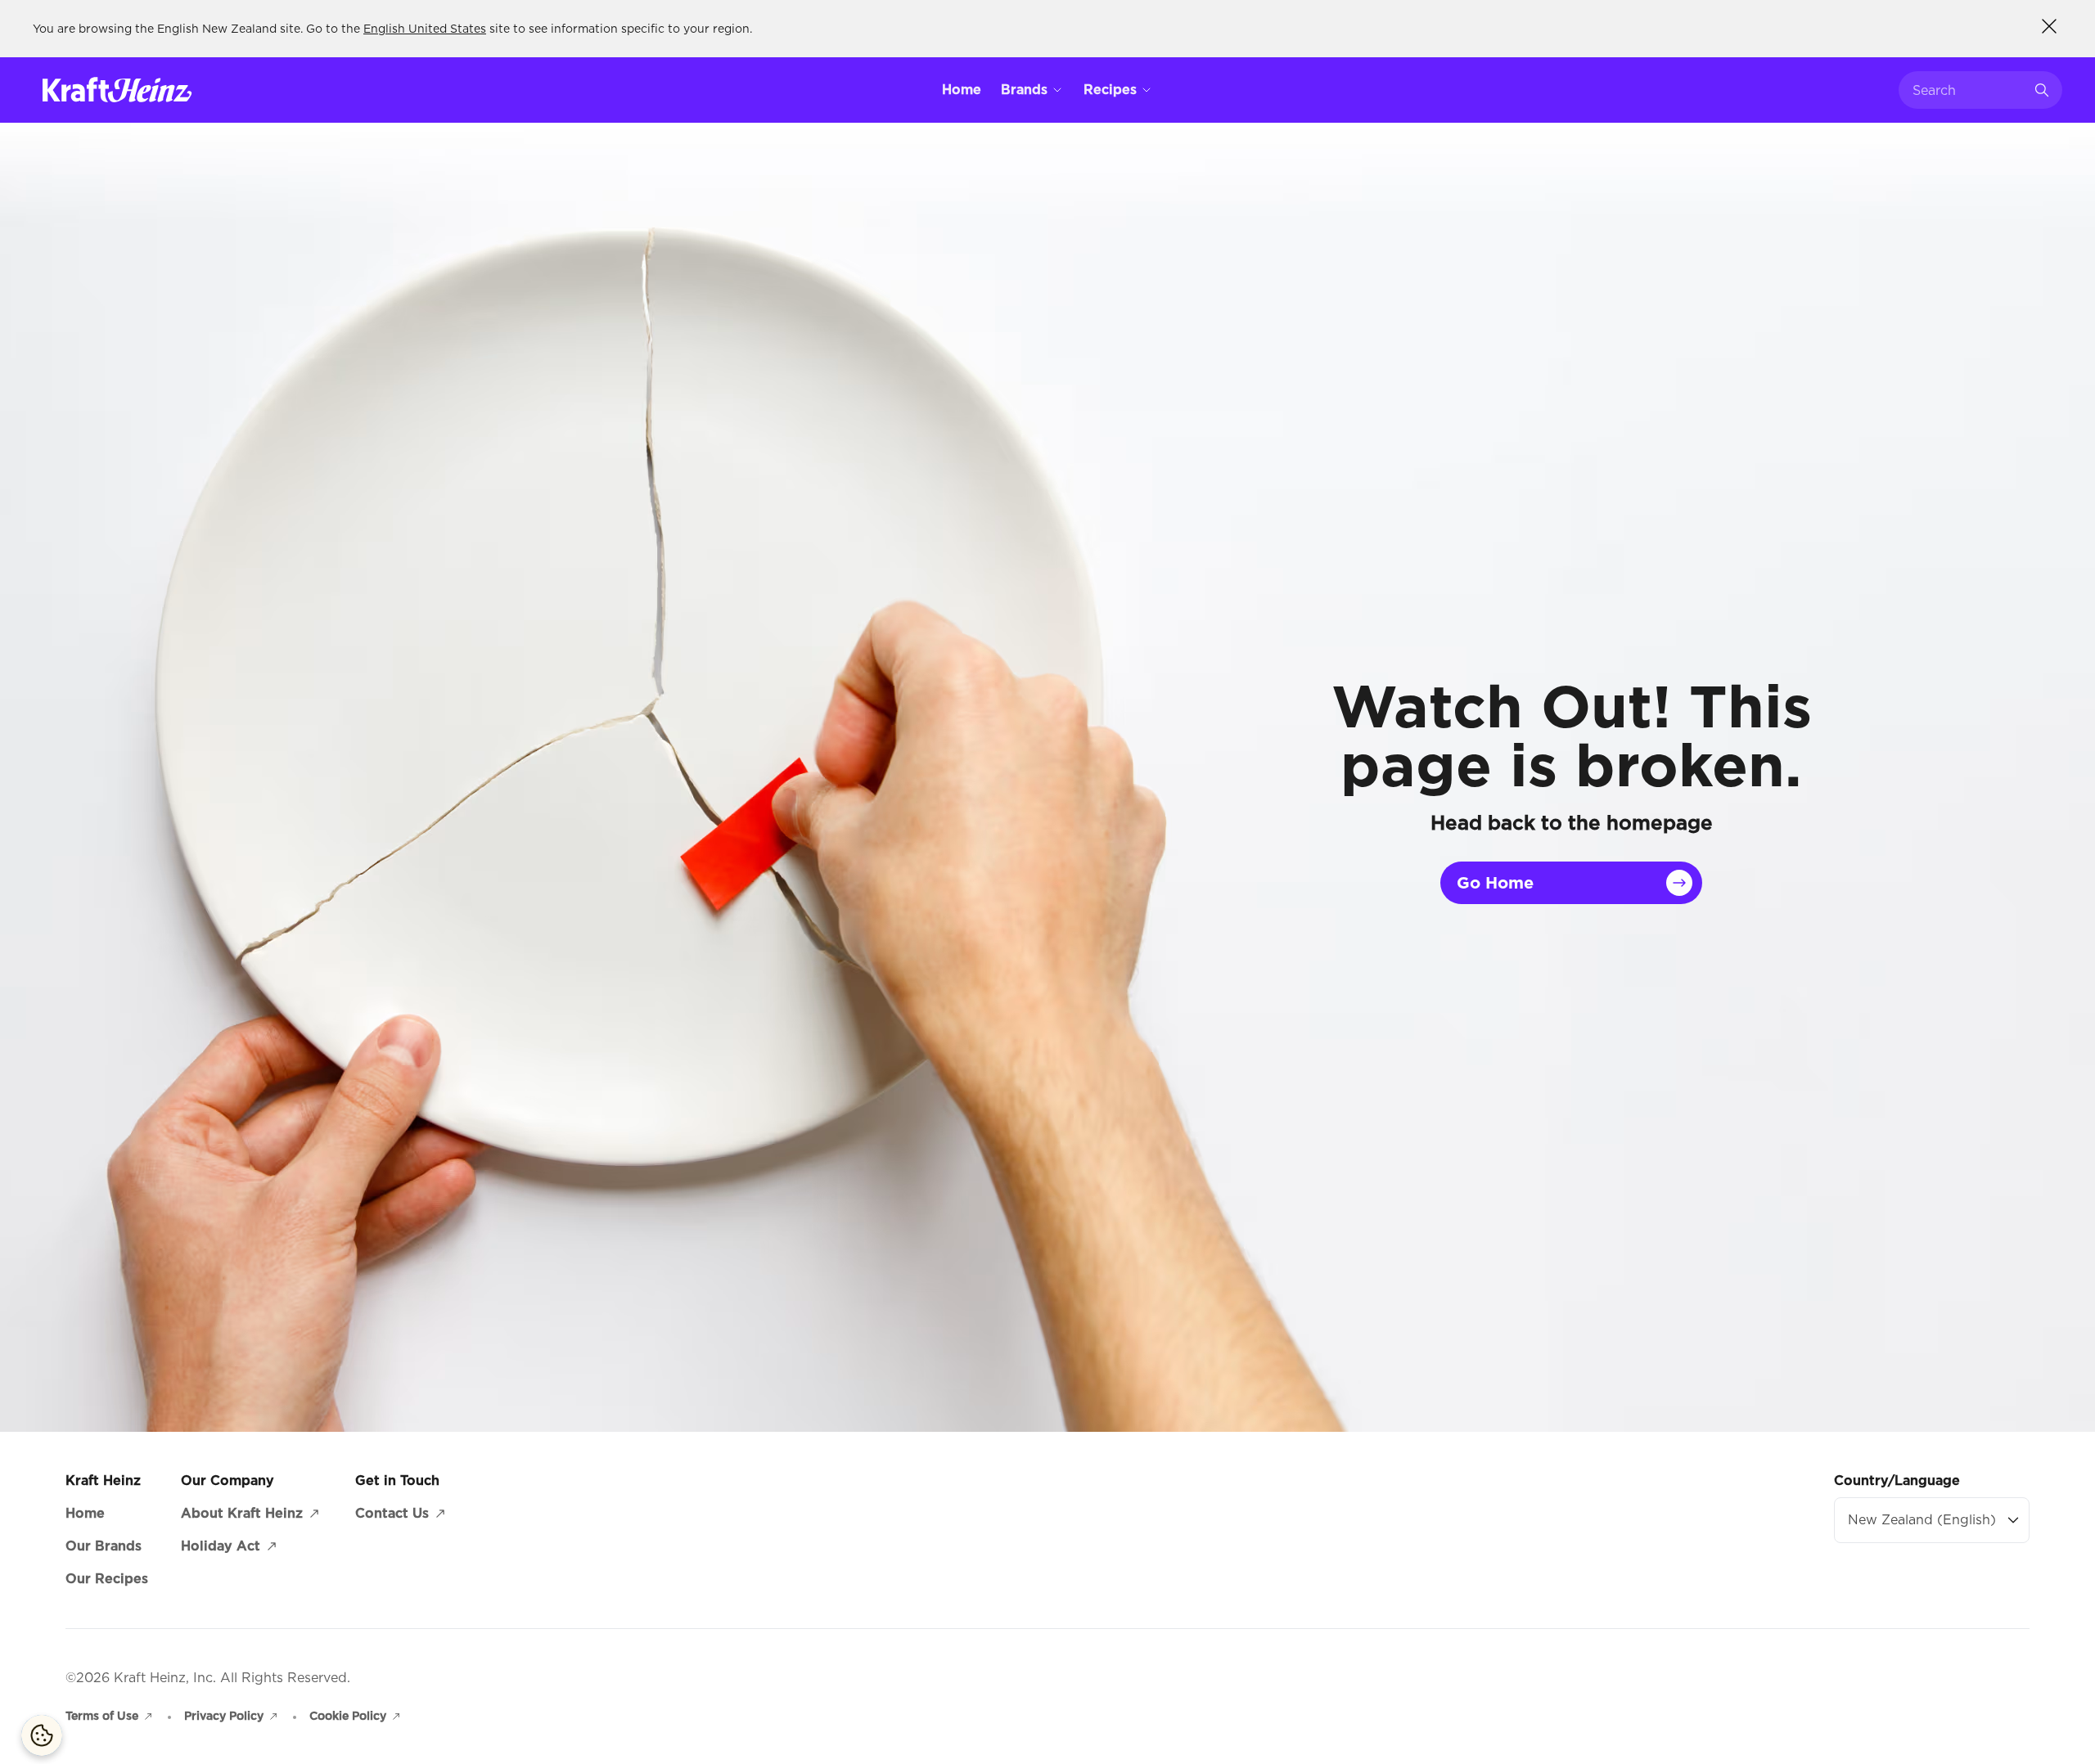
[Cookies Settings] (42, 1735)
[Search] (2042, 90)
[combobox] (1968, 90)
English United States (425, 29)
